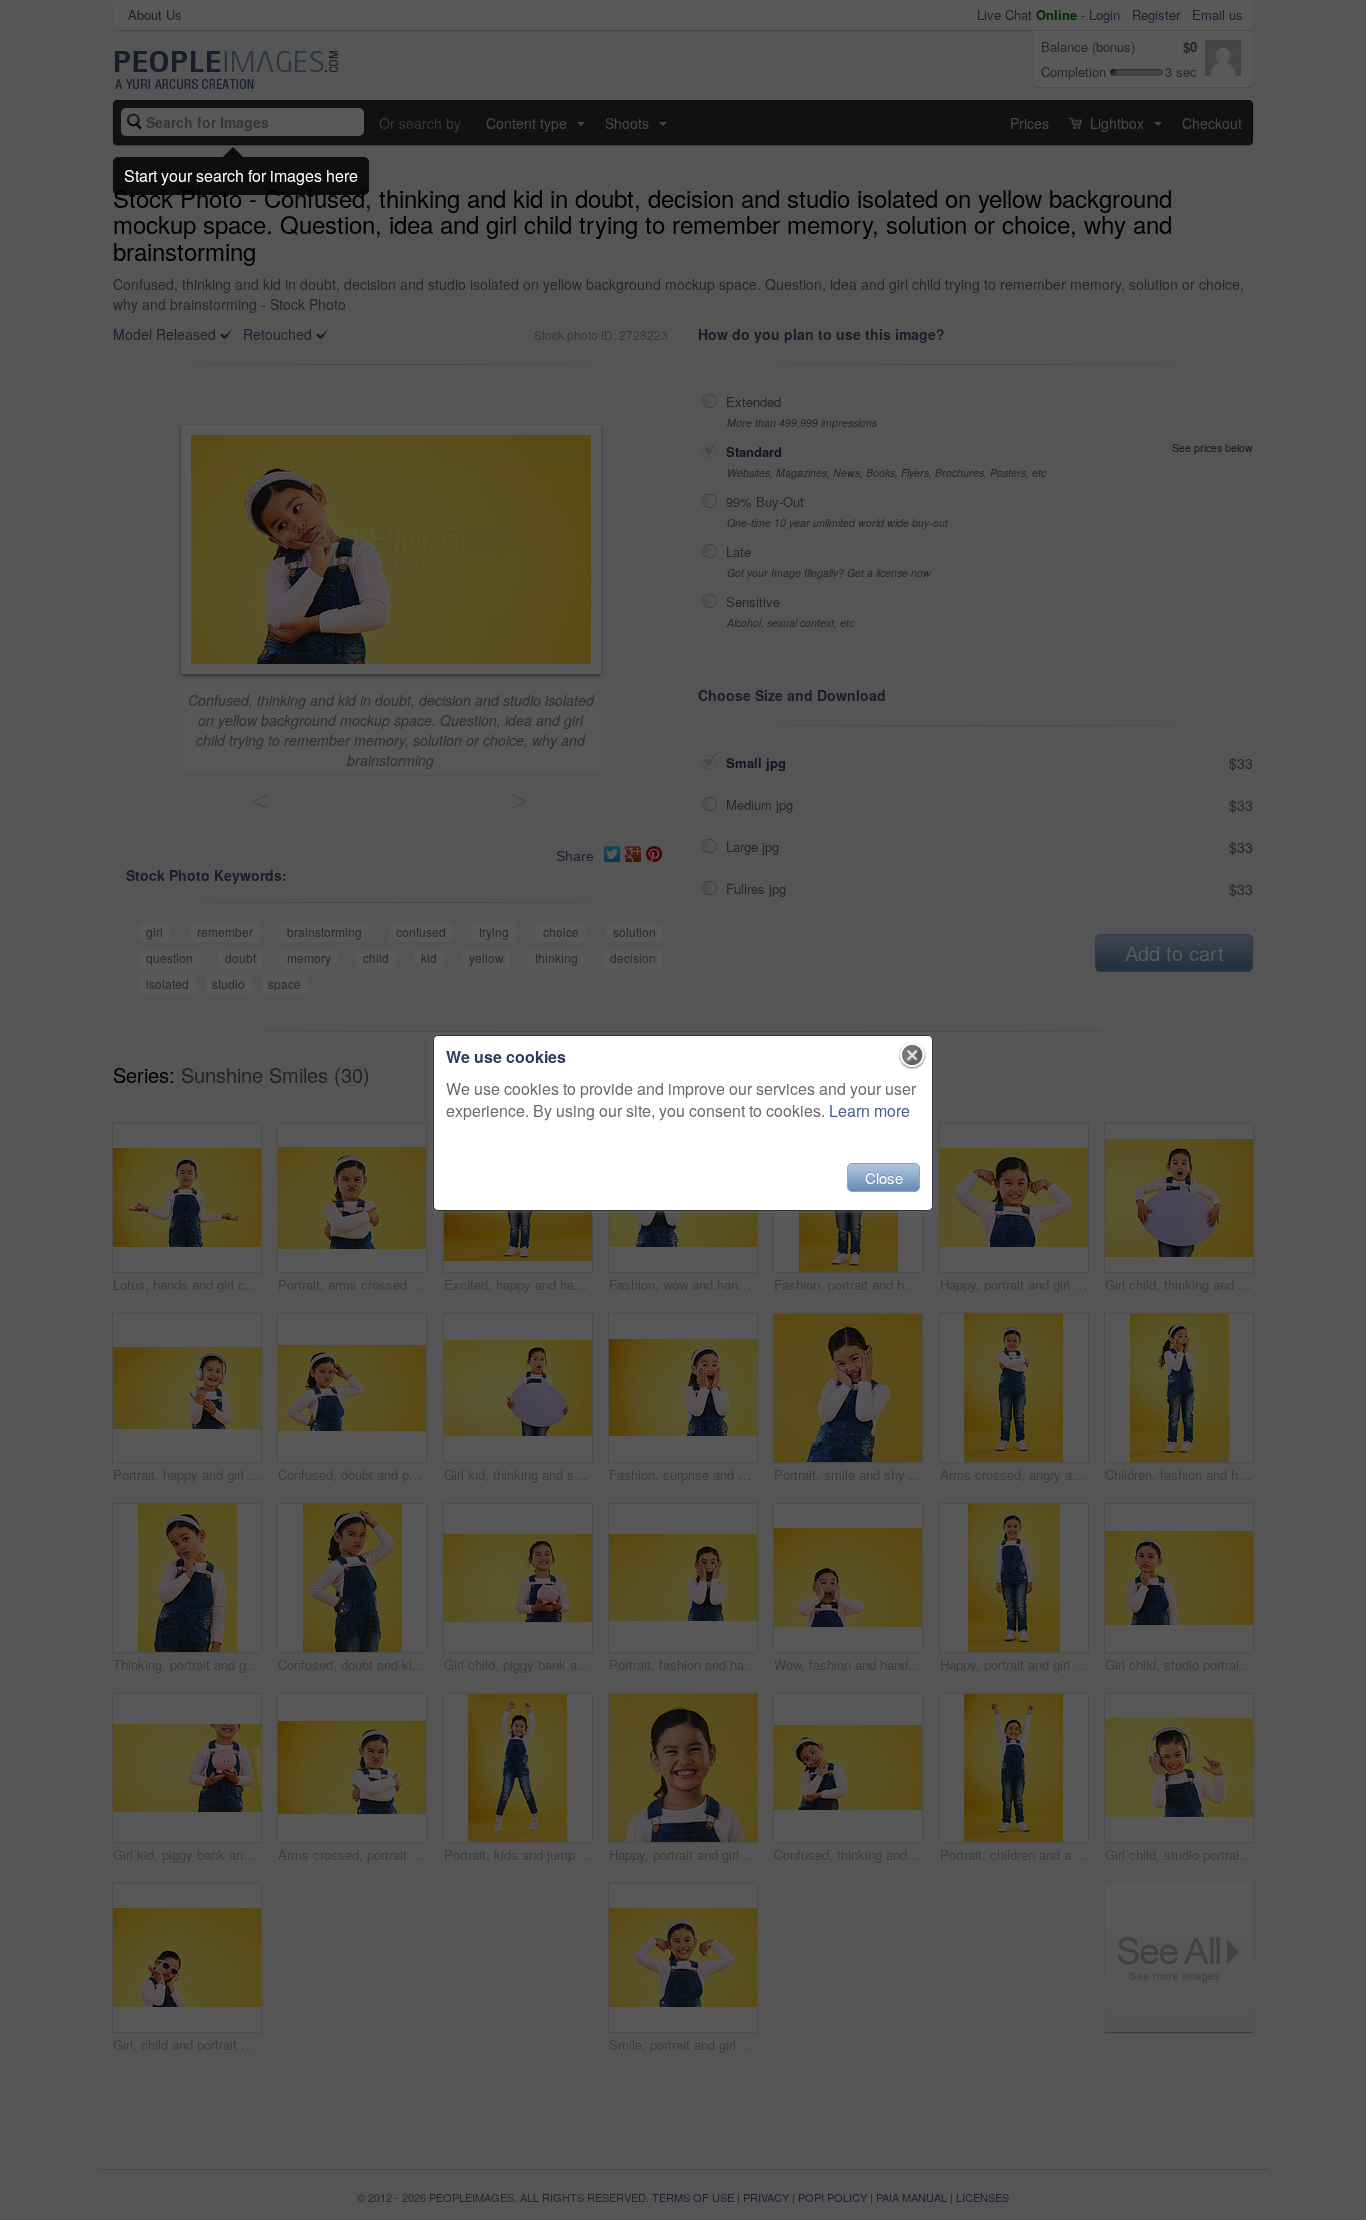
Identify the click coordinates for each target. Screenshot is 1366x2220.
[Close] (912, 1056)
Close (884, 1177)
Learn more (869, 1110)
